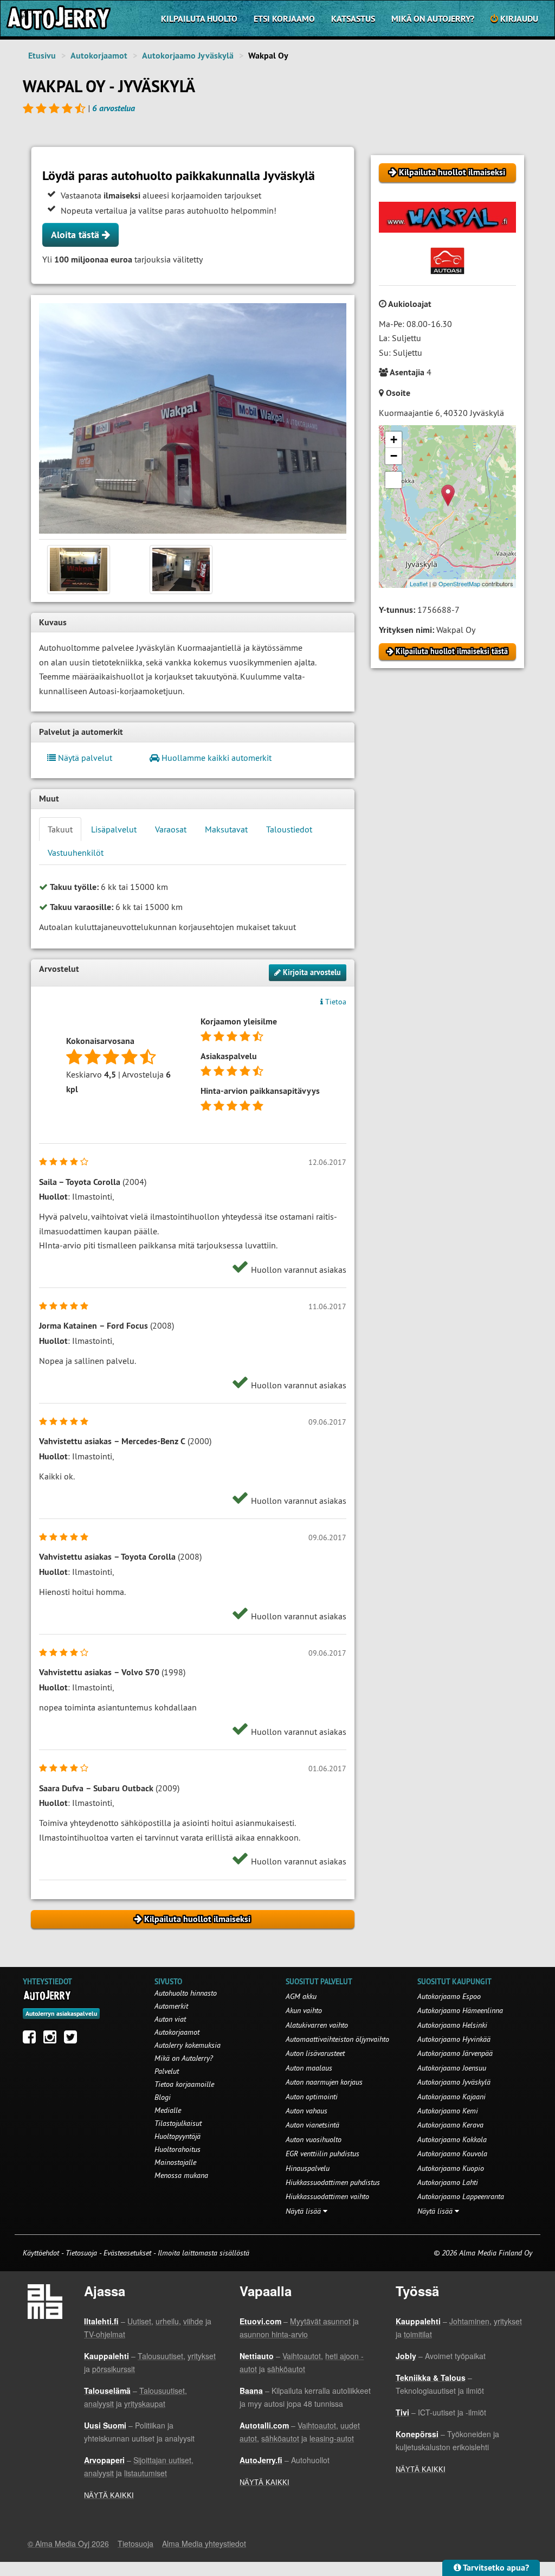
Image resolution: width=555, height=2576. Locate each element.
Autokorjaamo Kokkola (452, 2139)
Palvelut (167, 2071)
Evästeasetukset (127, 2253)
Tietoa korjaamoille (184, 2084)
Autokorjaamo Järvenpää (455, 2053)
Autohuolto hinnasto (186, 1993)
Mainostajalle (175, 2162)
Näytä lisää (304, 2211)
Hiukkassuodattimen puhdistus (333, 2182)
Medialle (168, 2110)
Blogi (163, 2097)
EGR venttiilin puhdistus (322, 2154)
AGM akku (301, 1996)
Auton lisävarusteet (315, 2053)
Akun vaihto (304, 2010)
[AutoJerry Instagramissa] (53, 2040)
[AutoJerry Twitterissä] (73, 2040)
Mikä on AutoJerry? (433, 19)
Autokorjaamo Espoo (449, 1996)
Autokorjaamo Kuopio (451, 2168)
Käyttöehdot (42, 2253)
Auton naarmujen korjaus (324, 2082)
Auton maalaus (309, 2068)
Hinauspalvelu (308, 2168)
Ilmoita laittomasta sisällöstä (204, 2253)
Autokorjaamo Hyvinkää (454, 2039)
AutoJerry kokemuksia (188, 2045)
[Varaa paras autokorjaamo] (47, 1995)
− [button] (394, 456)
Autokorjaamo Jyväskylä (188, 56)
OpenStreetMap (459, 584)
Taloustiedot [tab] (289, 829)
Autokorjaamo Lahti (448, 2182)
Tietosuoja (81, 2253)
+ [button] (394, 440)
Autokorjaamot (99, 56)
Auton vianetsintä (312, 2125)
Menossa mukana (181, 2175)
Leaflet (419, 584)
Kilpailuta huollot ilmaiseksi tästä (451, 651)
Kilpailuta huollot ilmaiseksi (451, 172)
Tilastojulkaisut (178, 2123)
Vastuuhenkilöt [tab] (76, 853)
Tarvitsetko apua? (495, 2568)
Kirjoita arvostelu (311, 972)
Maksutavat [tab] (226, 829)
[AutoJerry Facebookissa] (32, 2040)
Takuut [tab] (60, 829)
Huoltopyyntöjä (178, 2136)
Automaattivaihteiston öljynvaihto (337, 2039)
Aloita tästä (76, 235)
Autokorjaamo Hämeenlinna (460, 2010)
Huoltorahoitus (178, 2149)
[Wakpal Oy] (193, 418)
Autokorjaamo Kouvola (452, 2154)
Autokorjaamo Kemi (448, 2111)
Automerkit (171, 2006)
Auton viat (170, 2019)
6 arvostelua (114, 108)
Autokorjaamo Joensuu (452, 2068)
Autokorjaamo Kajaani (451, 2097)
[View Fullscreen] (393, 480)
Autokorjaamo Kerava (450, 2125)
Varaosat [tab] (171, 829)
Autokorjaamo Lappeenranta (461, 2196)
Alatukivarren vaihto (317, 2025)
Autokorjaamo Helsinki (452, 2025)
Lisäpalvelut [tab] (114, 829)
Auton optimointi (312, 2097)
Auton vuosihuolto (314, 2139)
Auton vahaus (306, 2111)
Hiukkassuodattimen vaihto (327, 2196)
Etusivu (42, 56)
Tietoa (335, 1002)
